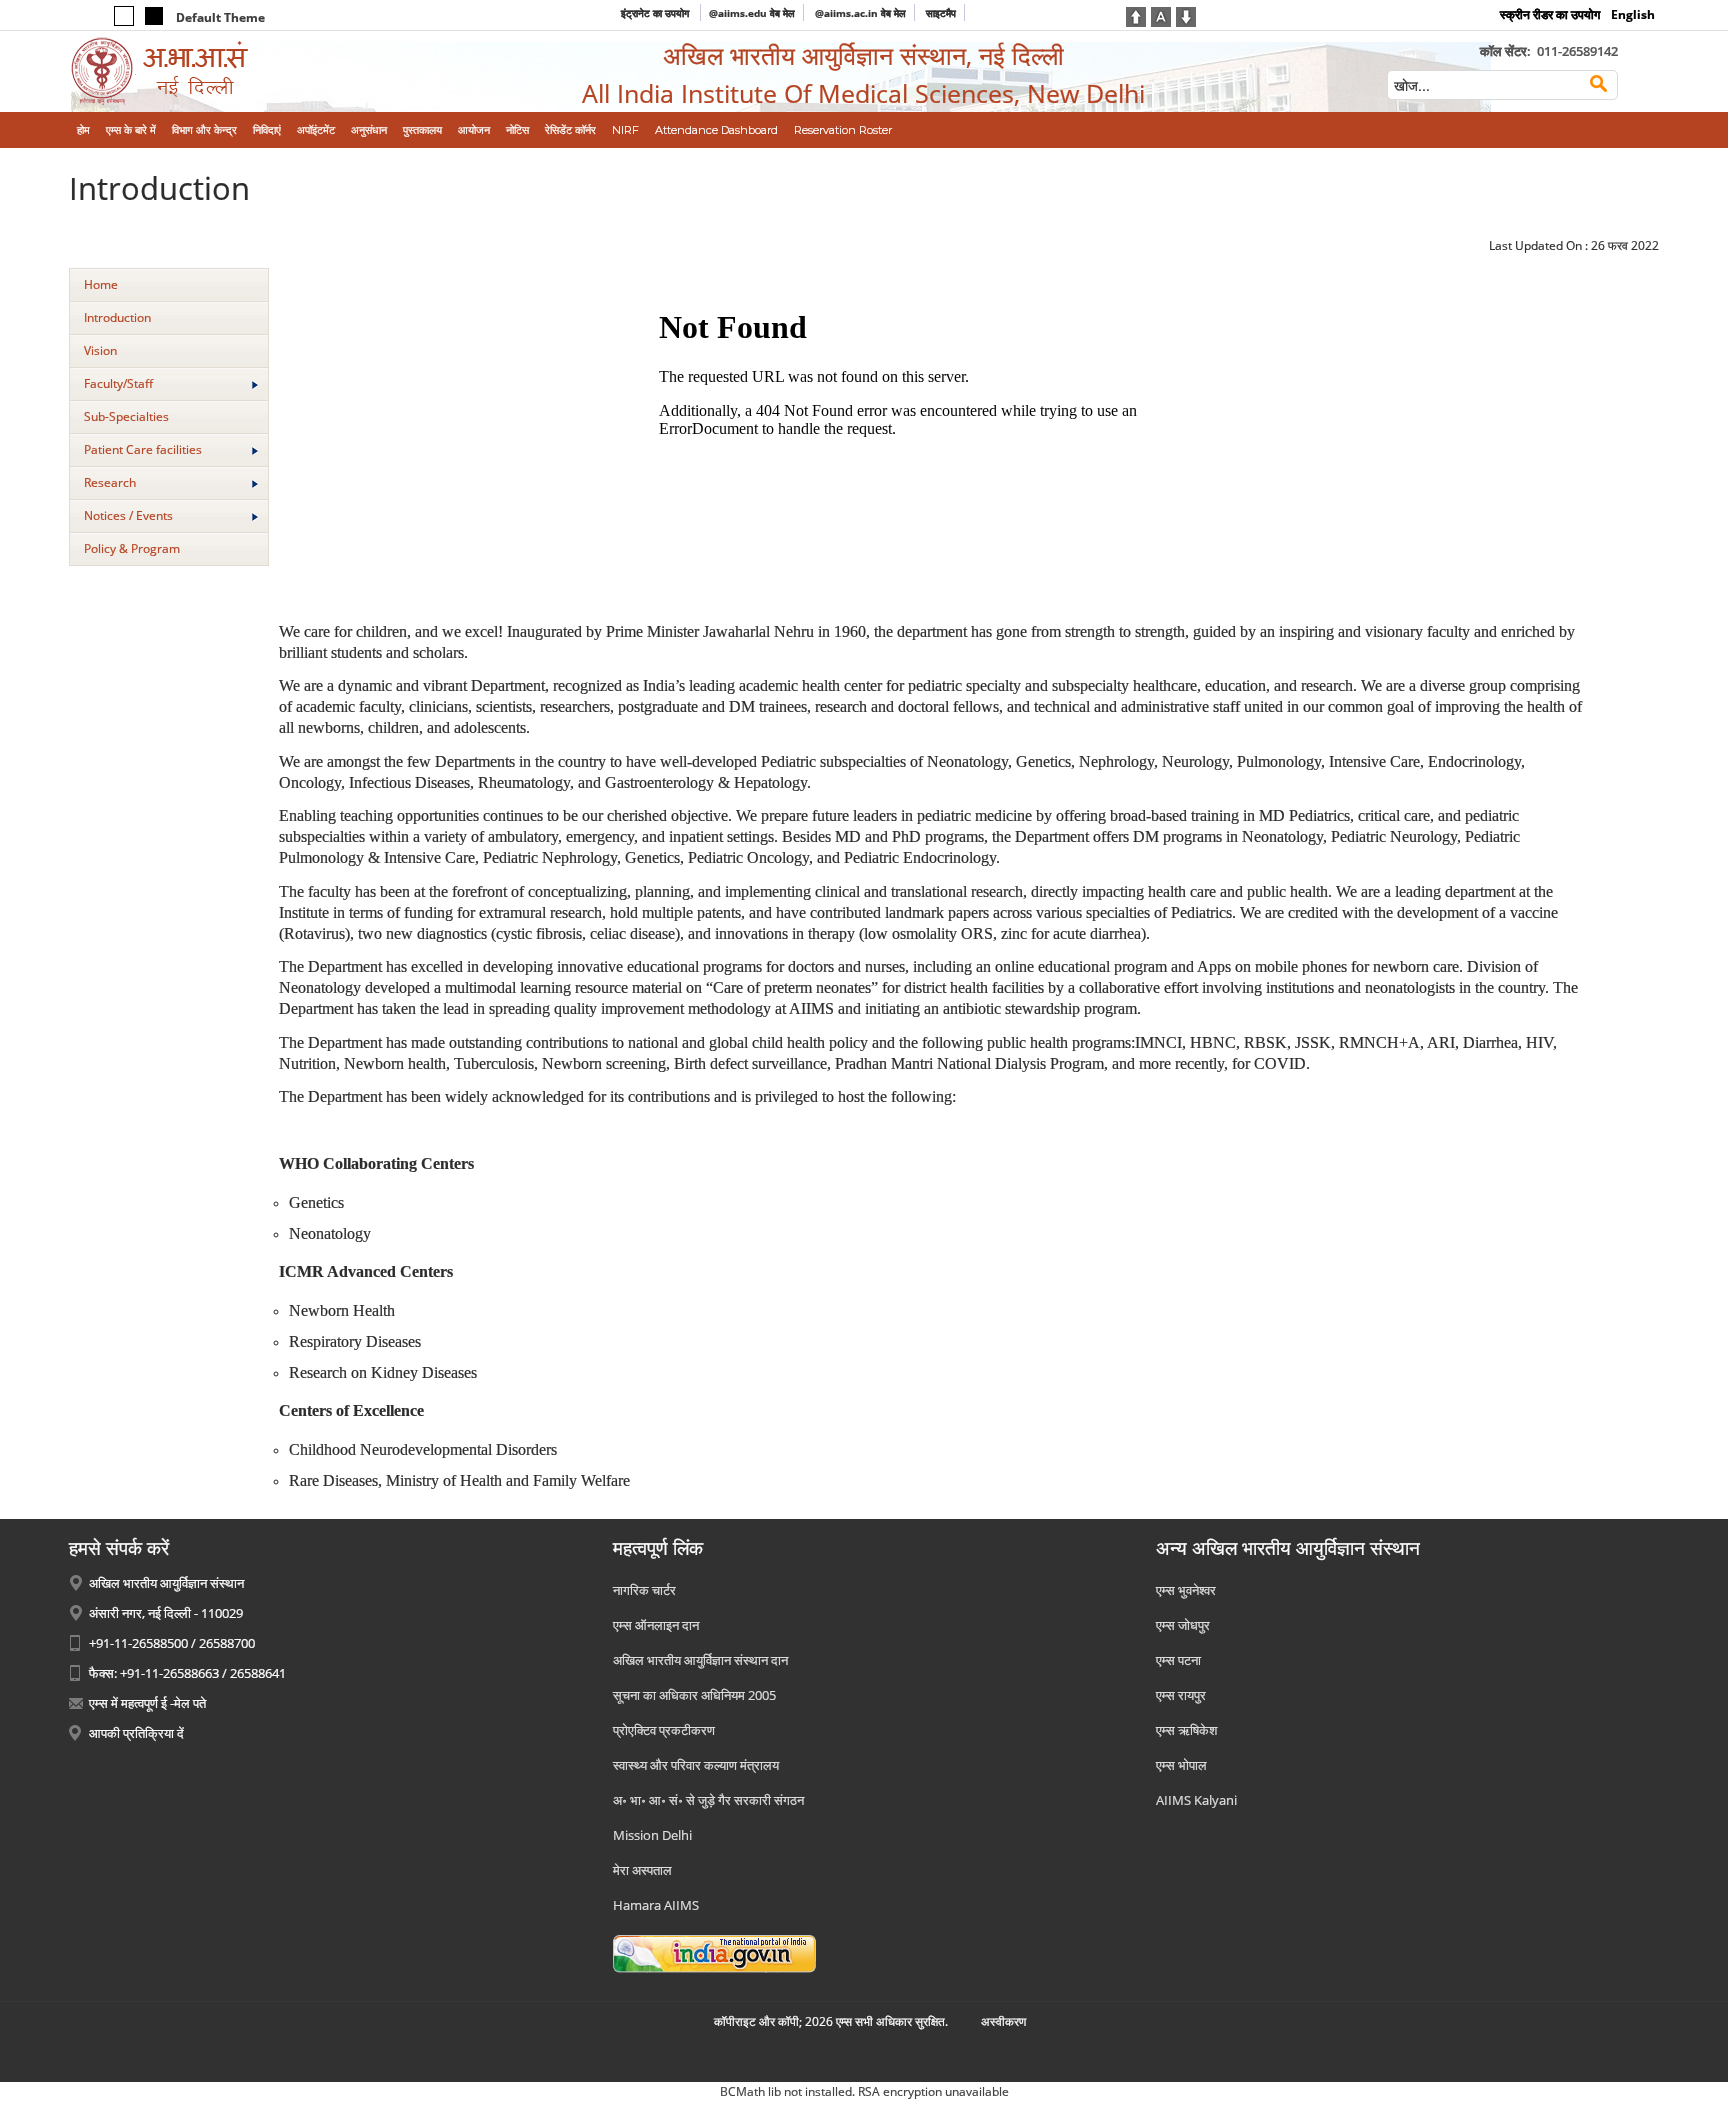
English (1633, 14)
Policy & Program (132, 548)
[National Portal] (714, 1952)
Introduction (117, 317)
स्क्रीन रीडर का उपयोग (1550, 14)
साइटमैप (941, 13)
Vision (100, 350)
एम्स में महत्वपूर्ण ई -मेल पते (147, 1703)
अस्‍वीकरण (1003, 2021)
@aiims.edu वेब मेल (752, 13)
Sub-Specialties (126, 416)
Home (101, 284)
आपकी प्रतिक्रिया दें (136, 1733)
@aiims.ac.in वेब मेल (860, 13)
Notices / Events (128, 515)
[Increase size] (1136, 15)
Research (110, 482)
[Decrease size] (1186, 15)
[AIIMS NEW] (252, 71)
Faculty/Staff (118, 383)
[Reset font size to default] (1161, 15)
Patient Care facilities (143, 449)
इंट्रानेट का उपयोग (656, 13)
